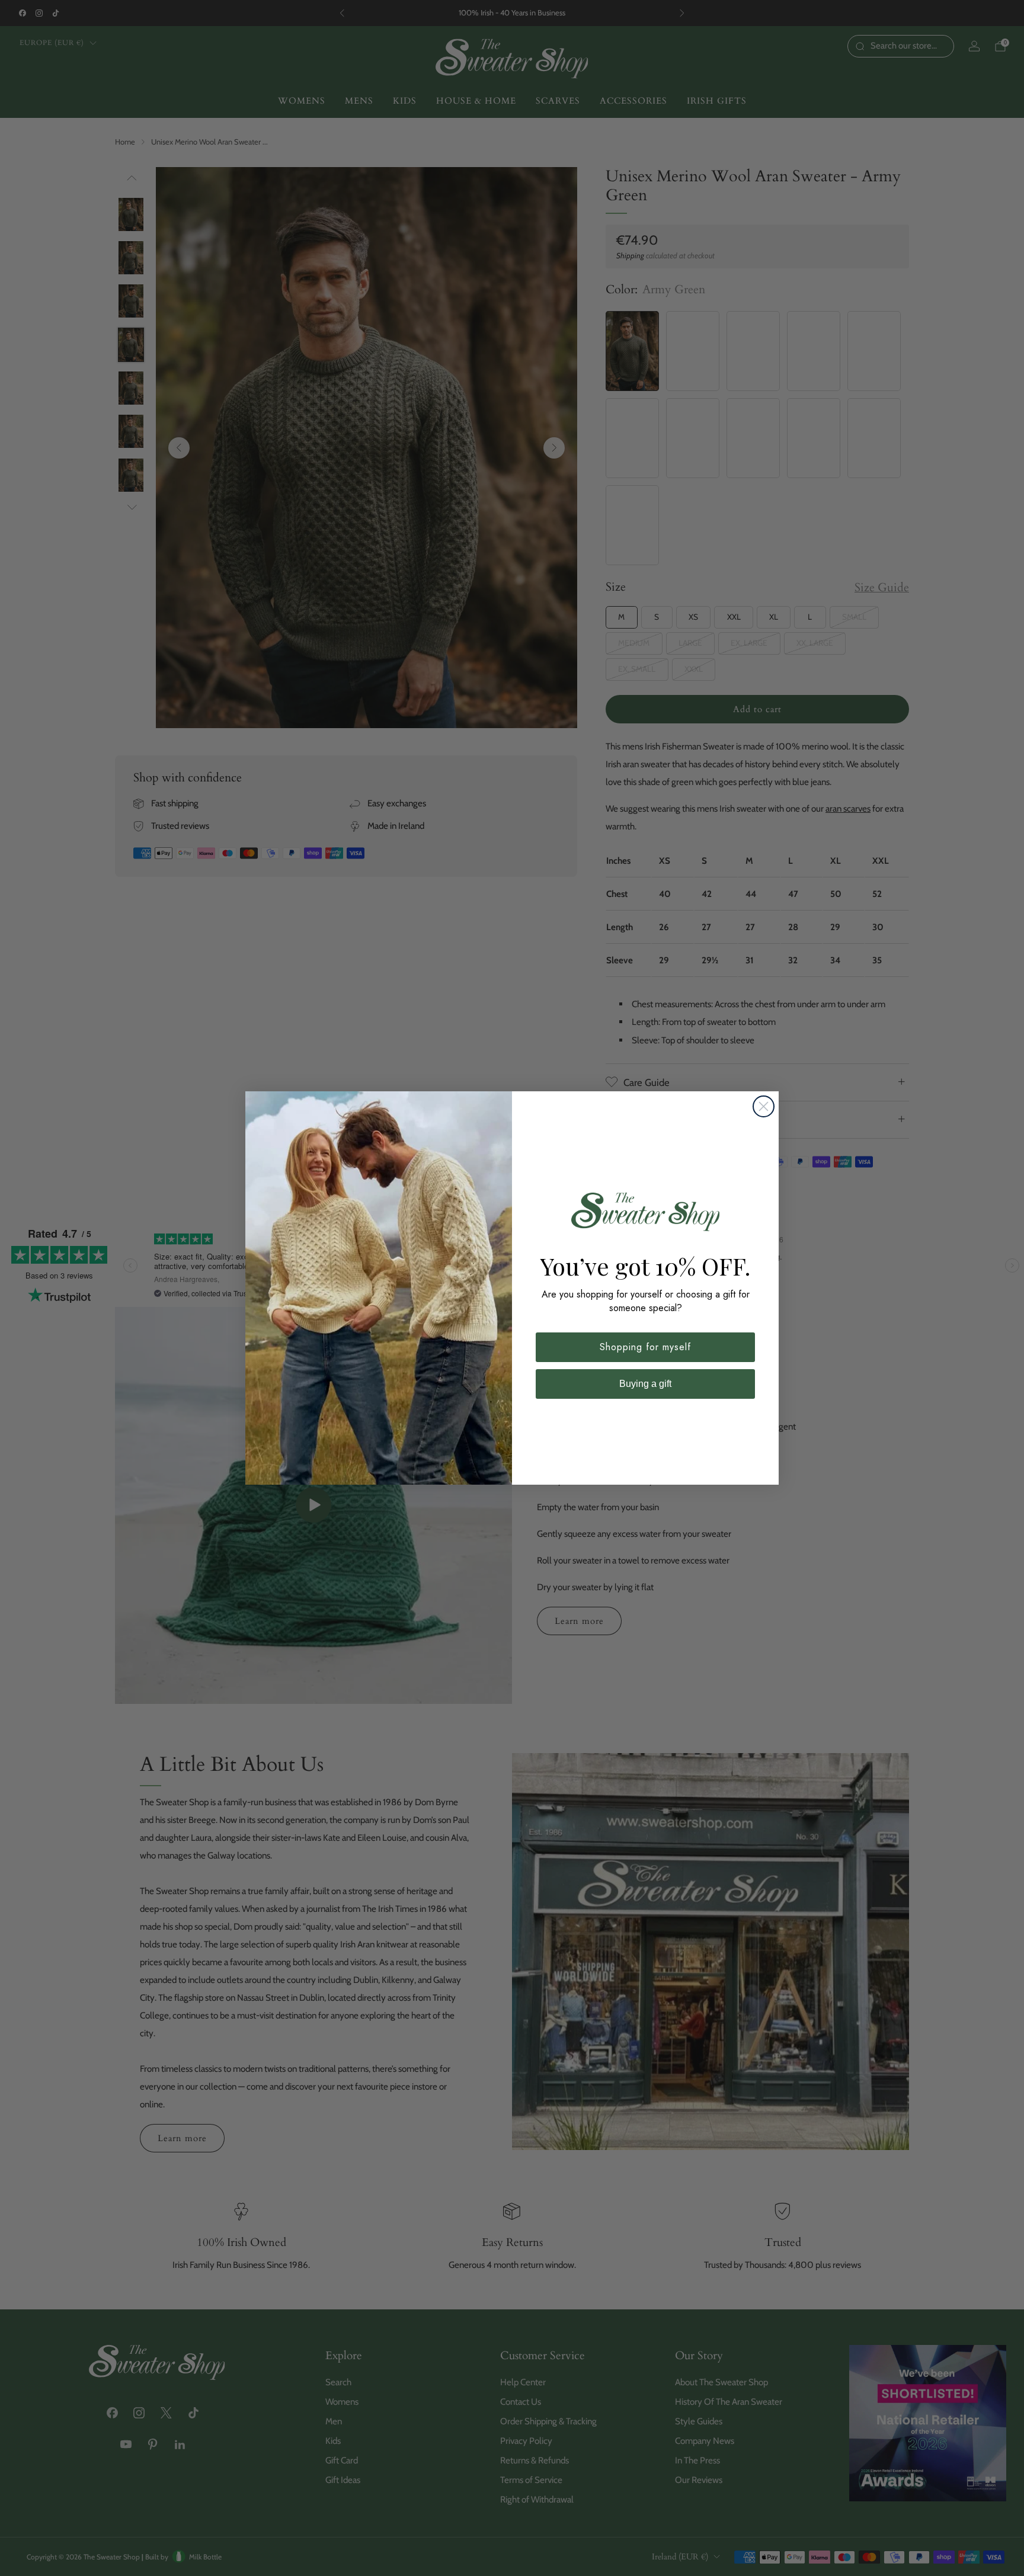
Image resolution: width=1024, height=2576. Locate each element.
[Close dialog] (764, 1106)
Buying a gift (645, 1384)
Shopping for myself (645, 1347)
